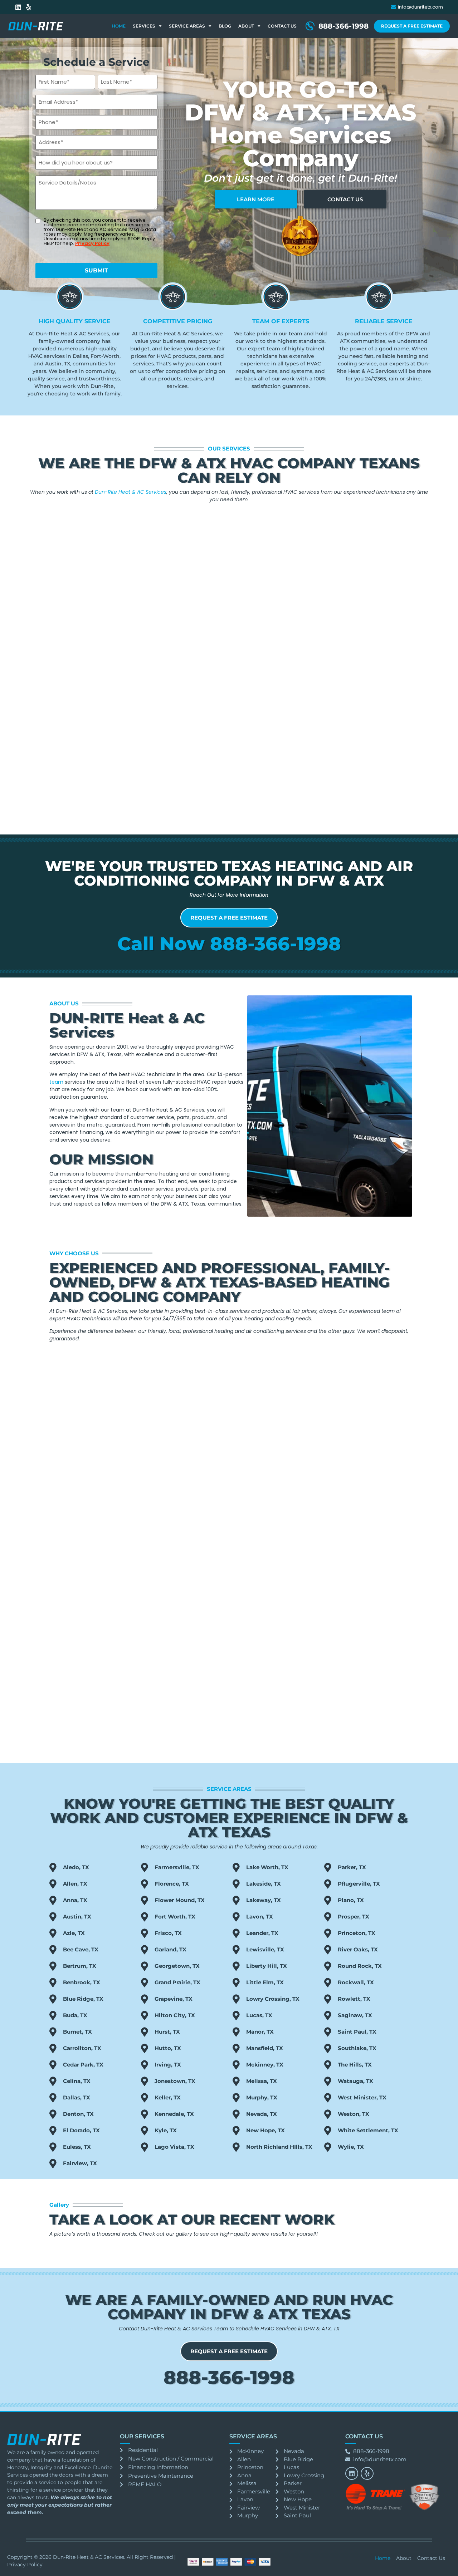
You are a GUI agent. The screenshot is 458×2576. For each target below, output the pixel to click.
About (246, 26)
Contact (129, 2329)
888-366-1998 (229, 2377)
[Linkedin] (18, 7)
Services (144, 26)
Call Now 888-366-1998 (229, 944)
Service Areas (187, 26)
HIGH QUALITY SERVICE (75, 321)
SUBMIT (96, 270)
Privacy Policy (92, 243)
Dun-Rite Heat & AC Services (131, 492)
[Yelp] (29, 7)
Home (119, 26)
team (57, 1082)
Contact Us (282, 26)
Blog (225, 26)
